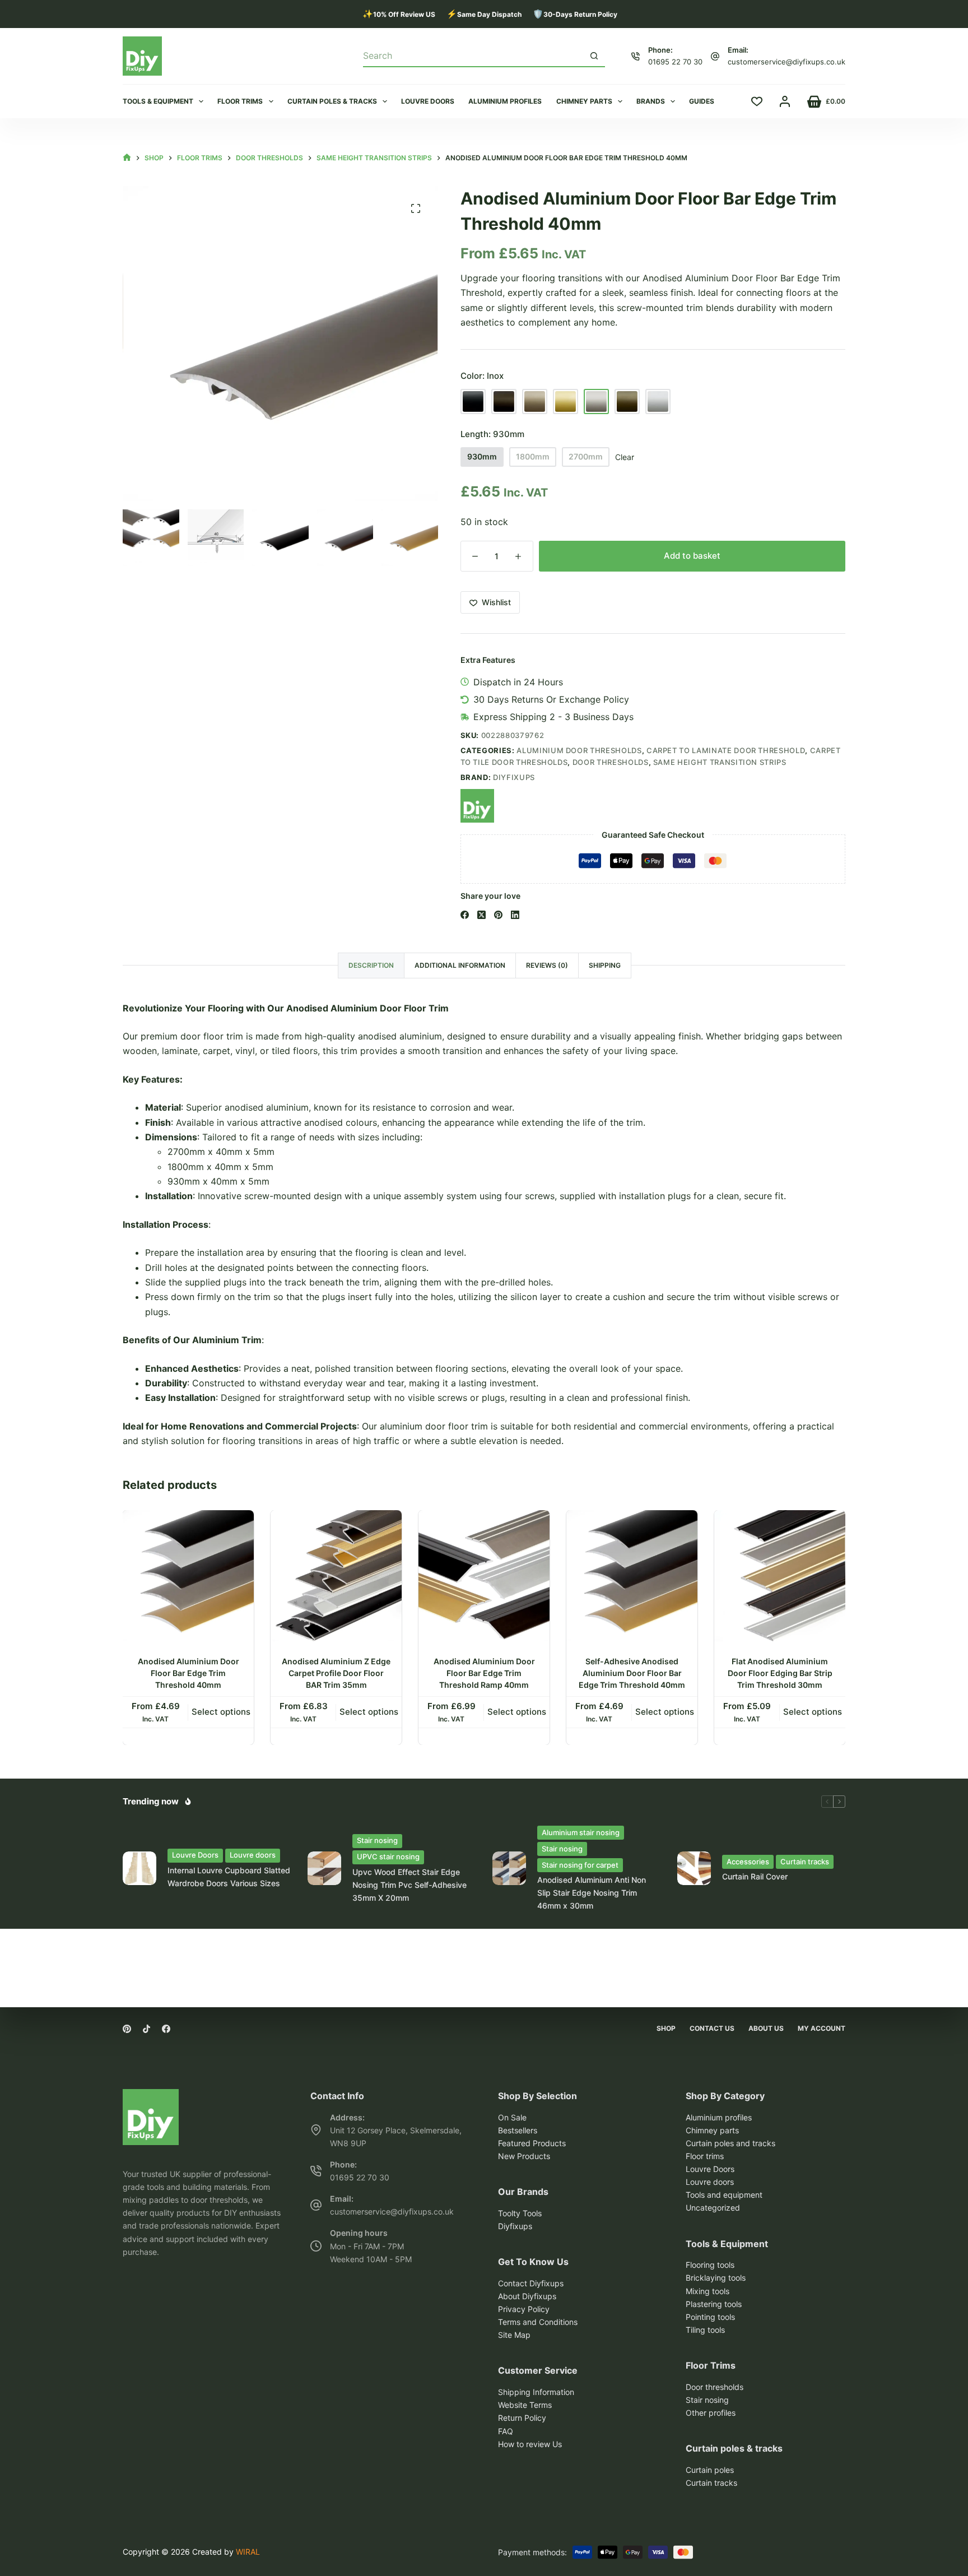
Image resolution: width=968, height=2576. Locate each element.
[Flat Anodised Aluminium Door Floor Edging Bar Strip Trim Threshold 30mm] (780, 1576)
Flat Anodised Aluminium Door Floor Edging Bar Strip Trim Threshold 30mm (780, 1673)
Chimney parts (584, 101)
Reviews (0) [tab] (547, 965)
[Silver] (658, 402)
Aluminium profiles (505, 101)
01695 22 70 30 (675, 62)
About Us (766, 2028)
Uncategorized (713, 2208)
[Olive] (627, 402)
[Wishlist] (757, 101)
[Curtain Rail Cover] (694, 1868)
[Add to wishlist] (245, 1528)
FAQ (506, 2431)
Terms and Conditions (538, 2322)
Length (492, 434)
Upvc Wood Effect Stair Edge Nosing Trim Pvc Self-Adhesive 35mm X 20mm (409, 1885)
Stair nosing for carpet (580, 1865)
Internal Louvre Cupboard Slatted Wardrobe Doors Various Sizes (229, 1877)
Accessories (748, 1862)
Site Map (514, 2335)
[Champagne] (535, 402)
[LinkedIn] (515, 915)
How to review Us (530, 2444)
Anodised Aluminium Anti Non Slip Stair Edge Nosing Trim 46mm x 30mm (592, 1893)
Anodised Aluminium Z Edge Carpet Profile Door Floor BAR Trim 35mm (336, 1673)
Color (482, 376)
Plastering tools (714, 2304)
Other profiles (711, 2413)
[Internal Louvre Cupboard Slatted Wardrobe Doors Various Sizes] (139, 1868)
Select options (221, 1712)
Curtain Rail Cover (755, 1876)
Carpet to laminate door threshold (726, 750)
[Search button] (594, 55)
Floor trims (240, 101)
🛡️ (575, 14)
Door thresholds (611, 762)
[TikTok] (146, 2029)
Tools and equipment (724, 2195)
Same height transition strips (720, 762)
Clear (625, 457)
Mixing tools (708, 2291)
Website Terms (525, 2405)
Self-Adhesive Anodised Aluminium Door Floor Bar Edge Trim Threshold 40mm (632, 1673)
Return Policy (522, 2418)
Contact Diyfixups (531, 2283)
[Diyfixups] (477, 806)
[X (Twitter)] (481, 915)
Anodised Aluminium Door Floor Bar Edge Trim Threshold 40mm (189, 1673)
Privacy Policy (524, 2309)
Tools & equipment (158, 101)
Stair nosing (377, 1840)
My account (822, 2028)
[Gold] (566, 402)
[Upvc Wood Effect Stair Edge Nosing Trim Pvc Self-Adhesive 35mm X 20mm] (324, 1868)
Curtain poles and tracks (730, 2143)
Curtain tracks (805, 1862)
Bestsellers (518, 2130)
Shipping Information (536, 2392)
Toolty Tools (520, 2213)
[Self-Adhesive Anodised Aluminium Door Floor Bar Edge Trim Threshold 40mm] (632, 1576)
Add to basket (692, 556)
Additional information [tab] (460, 965)
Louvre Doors (195, 1855)
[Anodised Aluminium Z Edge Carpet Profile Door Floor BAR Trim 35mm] (336, 1576)
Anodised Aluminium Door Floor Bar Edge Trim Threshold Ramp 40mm (484, 1673)
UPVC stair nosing (388, 1856)
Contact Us (712, 2028)
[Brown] (504, 402)
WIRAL (248, 2552)
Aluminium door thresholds (579, 750)
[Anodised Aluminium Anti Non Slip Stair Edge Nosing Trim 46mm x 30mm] (509, 1868)
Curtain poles (710, 2470)
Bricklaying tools (716, 2278)
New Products (524, 2156)
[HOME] (127, 158)
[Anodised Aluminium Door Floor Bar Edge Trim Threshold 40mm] (188, 1576)
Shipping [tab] (605, 965)
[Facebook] (465, 915)
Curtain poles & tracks (332, 101)
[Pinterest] (498, 915)
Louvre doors (428, 101)
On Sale (512, 2117)
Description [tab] (371, 965)
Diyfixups (514, 777)
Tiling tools (705, 2330)
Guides (702, 101)
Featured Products (532, 2143)
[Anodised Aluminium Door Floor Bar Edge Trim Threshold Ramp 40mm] (484, 1576)
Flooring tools (710, 2265)
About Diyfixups (527, 2296)
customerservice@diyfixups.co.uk (787, 62)
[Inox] (596, 402)
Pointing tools (710, 2317)
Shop (666, 2028)
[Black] (473, 402)
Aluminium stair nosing (581, 1832)
